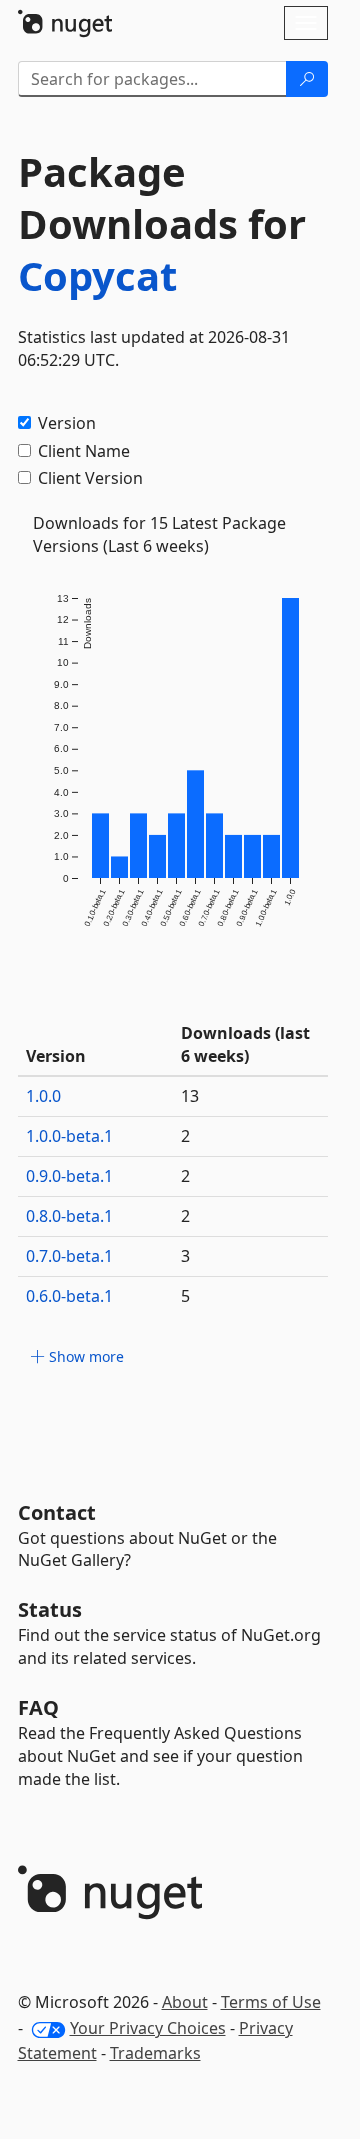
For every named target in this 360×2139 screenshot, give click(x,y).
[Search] (307, 79)
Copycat (97, 275)
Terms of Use (271, 2002)
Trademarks (155, 2053)
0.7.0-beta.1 (69, 1256)
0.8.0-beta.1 (69, 1216)
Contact (57, 1512)
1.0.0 (43, 1096)
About (185, 2002)
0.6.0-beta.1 (69, 1296)
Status (50, 1609)
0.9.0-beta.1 (69, 1176)
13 (190, 1096)
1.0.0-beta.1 (69, 1136)
